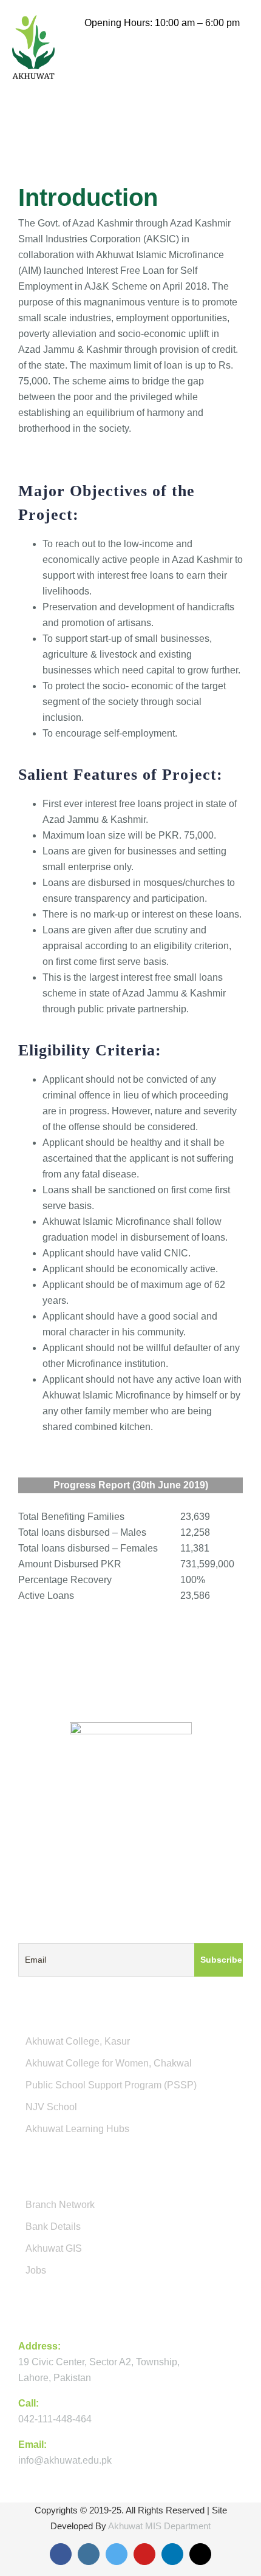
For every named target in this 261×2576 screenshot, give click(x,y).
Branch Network (60, 2205)
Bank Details (53, 2227)
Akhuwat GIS (54, 2248)
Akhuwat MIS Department (159, 2526)
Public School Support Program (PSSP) (111, 2085)
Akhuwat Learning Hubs (77, 2129)
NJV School (51, 2107)
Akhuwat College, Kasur (78, 2041)
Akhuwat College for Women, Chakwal (109, 2063)
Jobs (36, 2270)
